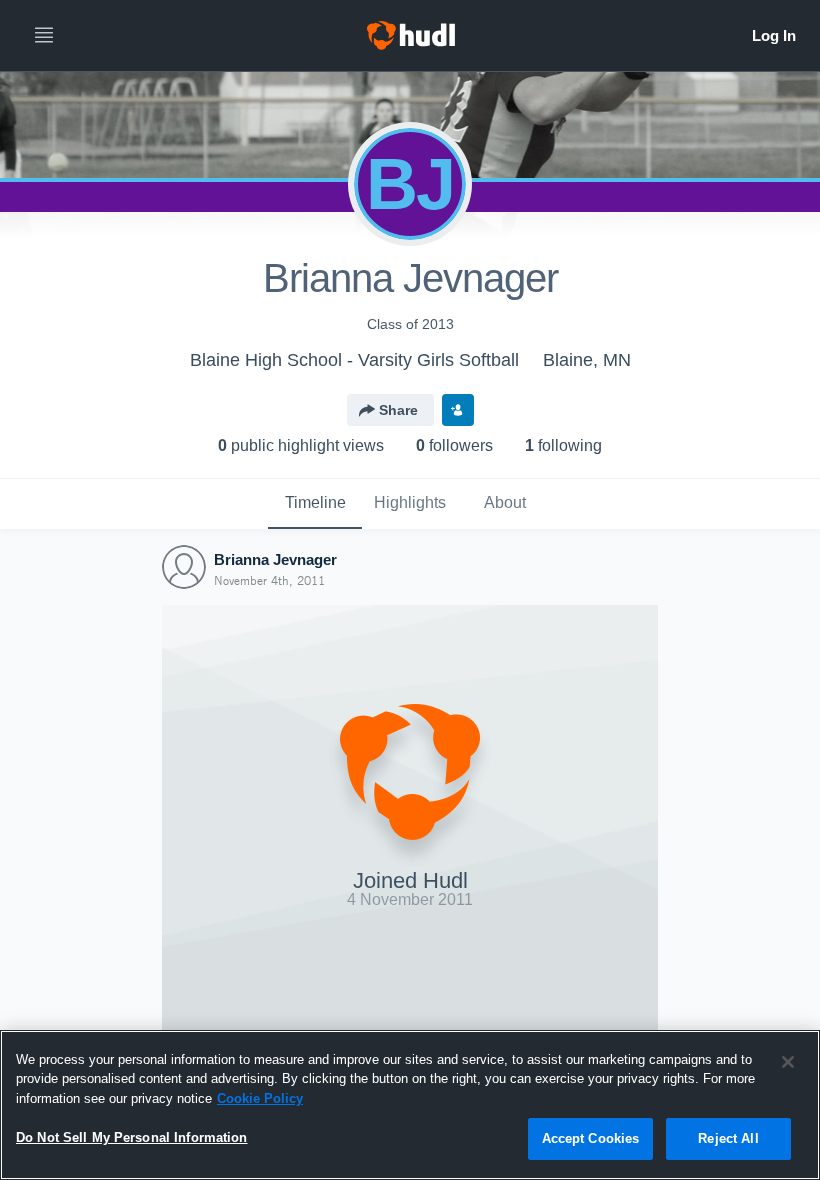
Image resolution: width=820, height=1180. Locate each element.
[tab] (315, 504)
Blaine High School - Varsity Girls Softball (354, 360)
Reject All (728, 1138)
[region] (410, 1105)
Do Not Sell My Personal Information (132, 1137)
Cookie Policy (260, 1098)
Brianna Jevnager (275, 559)
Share (398, 410)
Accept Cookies (591, 1138)
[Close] (788, 1062)
